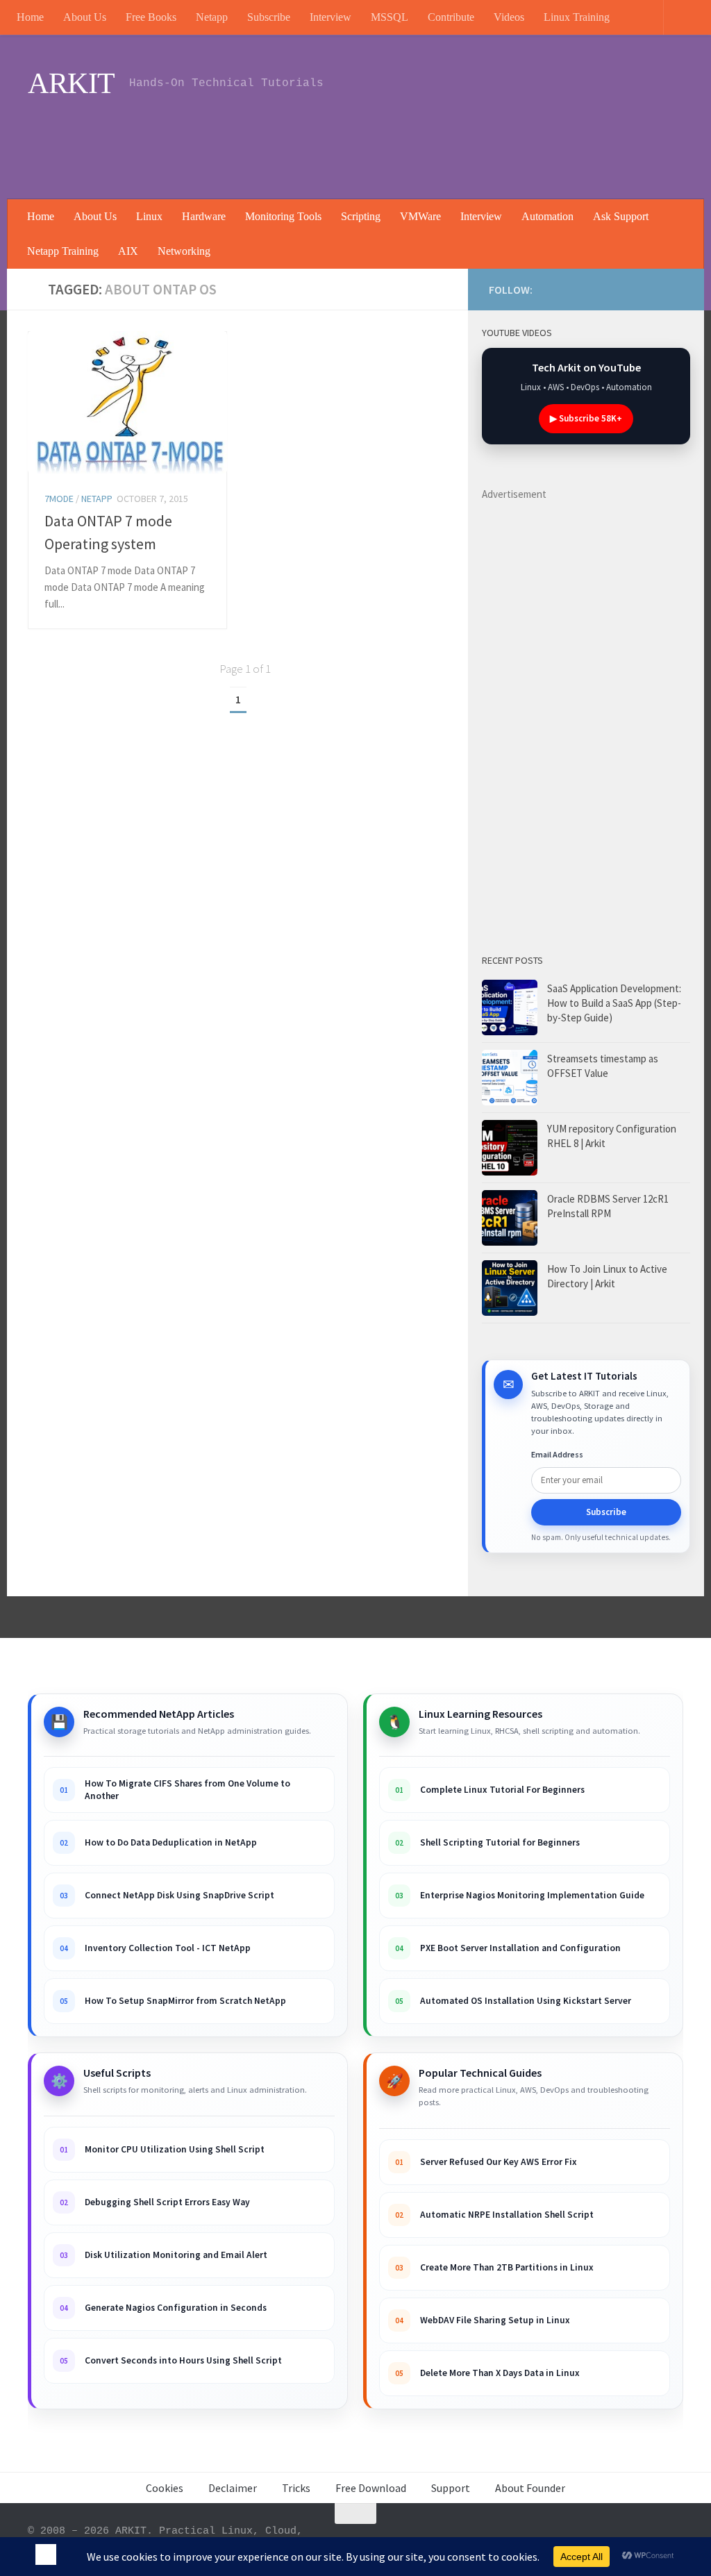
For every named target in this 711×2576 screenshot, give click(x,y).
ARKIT (72, 83)
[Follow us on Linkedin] (608, 289)
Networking (184, 251)
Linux (149, 216)
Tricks (296, 2488)
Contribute (451, 17)
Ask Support (621, 216)
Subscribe (269, 17)
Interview (331, 17)
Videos (509, 17)
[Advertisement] (430, 142)
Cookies (165, 2488)
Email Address (557, 1454)
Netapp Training (63, 251)
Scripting (361, 216)
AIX (128, 251)
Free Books (151, 17)
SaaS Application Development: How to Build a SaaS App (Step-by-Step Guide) (614, 1003)
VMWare (420, 216)
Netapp (212, 17)
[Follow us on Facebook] (630, 289)
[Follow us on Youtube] (564, 289)
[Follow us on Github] (653, 289)
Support (451, 2488)
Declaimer (233, 2488)
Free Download (371, 2488)
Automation (547, 216)
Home (30, 17)
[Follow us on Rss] (586, 289)
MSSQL (390, 17)
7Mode (59, 499)
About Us (85, 17)
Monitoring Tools (283, 216)
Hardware (204, 216)
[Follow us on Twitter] (675, 289)
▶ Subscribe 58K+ (586, 418)
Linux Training (577, 17)
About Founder (530, 2488)
